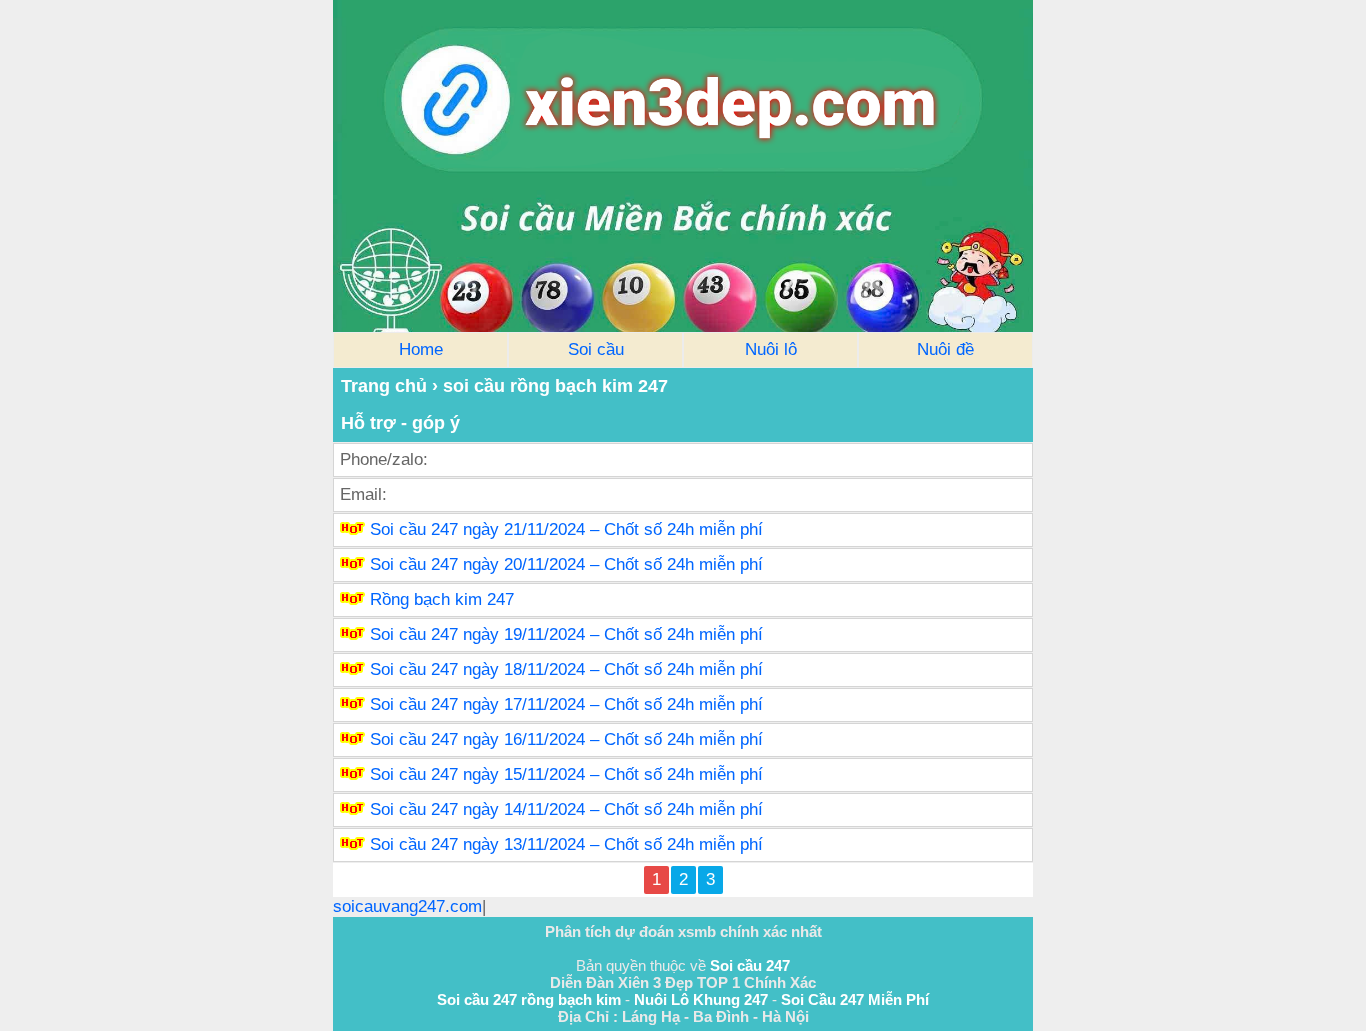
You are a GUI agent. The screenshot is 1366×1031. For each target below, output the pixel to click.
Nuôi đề (945, 349)
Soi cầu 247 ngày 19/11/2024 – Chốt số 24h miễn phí (566, 634)
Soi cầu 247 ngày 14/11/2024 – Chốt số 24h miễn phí (566, 809)
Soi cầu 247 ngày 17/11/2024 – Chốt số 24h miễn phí (566, 704)
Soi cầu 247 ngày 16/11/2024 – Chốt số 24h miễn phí (566, 739)
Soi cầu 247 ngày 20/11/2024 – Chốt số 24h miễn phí (566, 564)
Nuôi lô (771, 349)
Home (421, 349)
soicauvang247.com (407, 906)
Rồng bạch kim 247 (442, 599)
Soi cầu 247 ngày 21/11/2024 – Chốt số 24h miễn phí (566, 529)
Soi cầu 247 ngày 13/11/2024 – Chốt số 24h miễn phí (566, 844)
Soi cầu (596, 349)
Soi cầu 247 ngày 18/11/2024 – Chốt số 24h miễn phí (566, 669)
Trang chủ (384, 386)
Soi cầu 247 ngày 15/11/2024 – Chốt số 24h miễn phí (566, 774)
